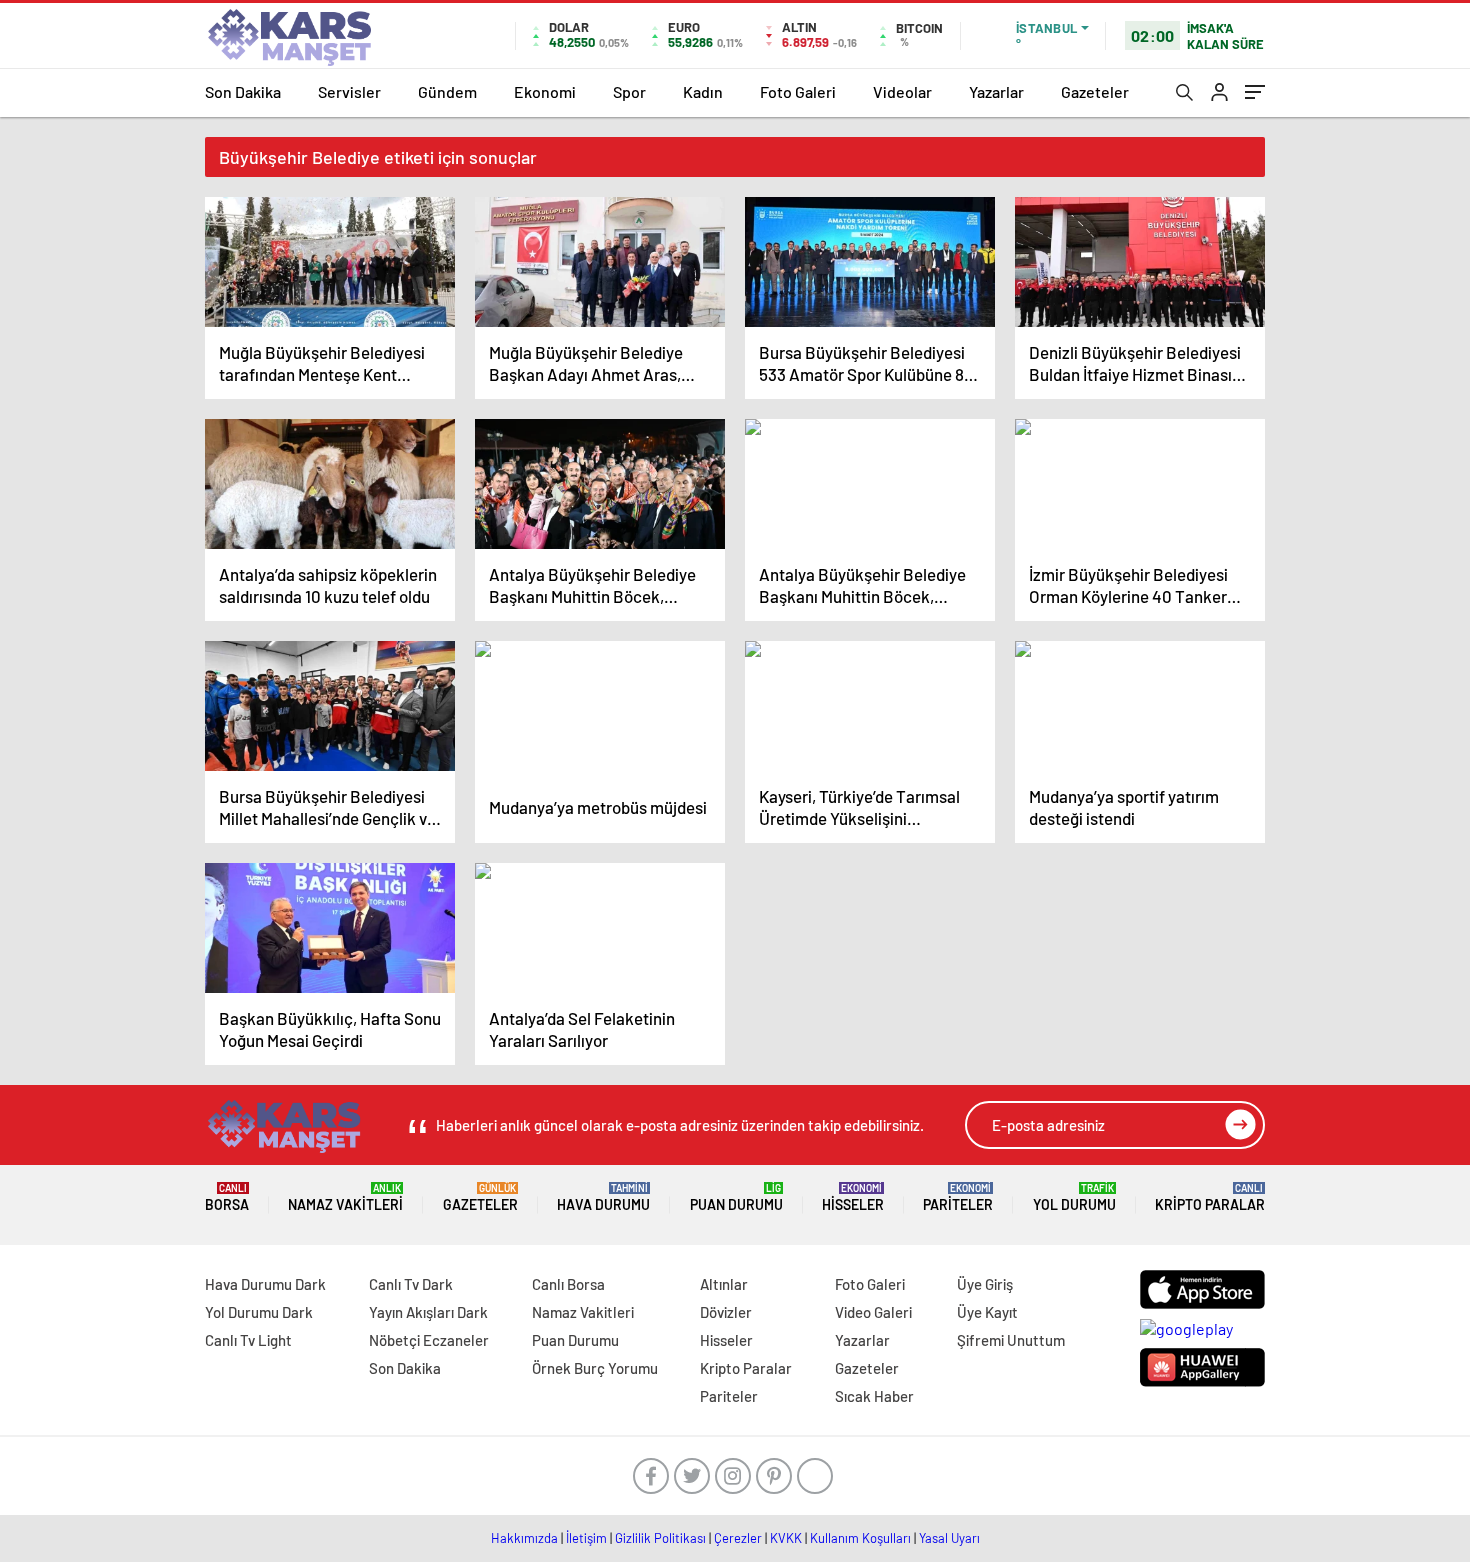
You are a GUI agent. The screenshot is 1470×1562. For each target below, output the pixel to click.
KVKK (786, 1538)
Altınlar (724, 1284)
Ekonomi (545, 91)
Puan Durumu (736, 1197)
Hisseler (853, 1197)
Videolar (902, 91)
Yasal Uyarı (949, 1538)
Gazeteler (1095, 91)
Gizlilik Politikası (660, 1538)
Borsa (227, 1197)
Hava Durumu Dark (265, 1284)
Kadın (703, 91)
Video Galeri (873, 1312)
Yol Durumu (1074, 1197)
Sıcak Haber (874, 1396)
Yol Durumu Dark (259, 1312)
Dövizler (726, 1312)
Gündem (447, 91)
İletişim (586, 1538)
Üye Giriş (985, 1284)
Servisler (349, 91)
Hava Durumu (603, 1197)
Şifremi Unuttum (1011, 1340)
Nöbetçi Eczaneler (429, 1340)
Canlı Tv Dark (411, 1284)
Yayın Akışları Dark (428, 1312)
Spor (629, 91)
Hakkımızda (524, 1538)
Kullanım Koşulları (860, 1538)
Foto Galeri (798, 91)
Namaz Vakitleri (345, 1197)
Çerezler (738, 1538)
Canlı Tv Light (248, 1340)
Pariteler (958, 1197)
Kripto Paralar (1210, 1197)
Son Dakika (243, 91)
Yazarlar (996, 91)
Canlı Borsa (568, 1284)
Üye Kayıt (987, 1312)
